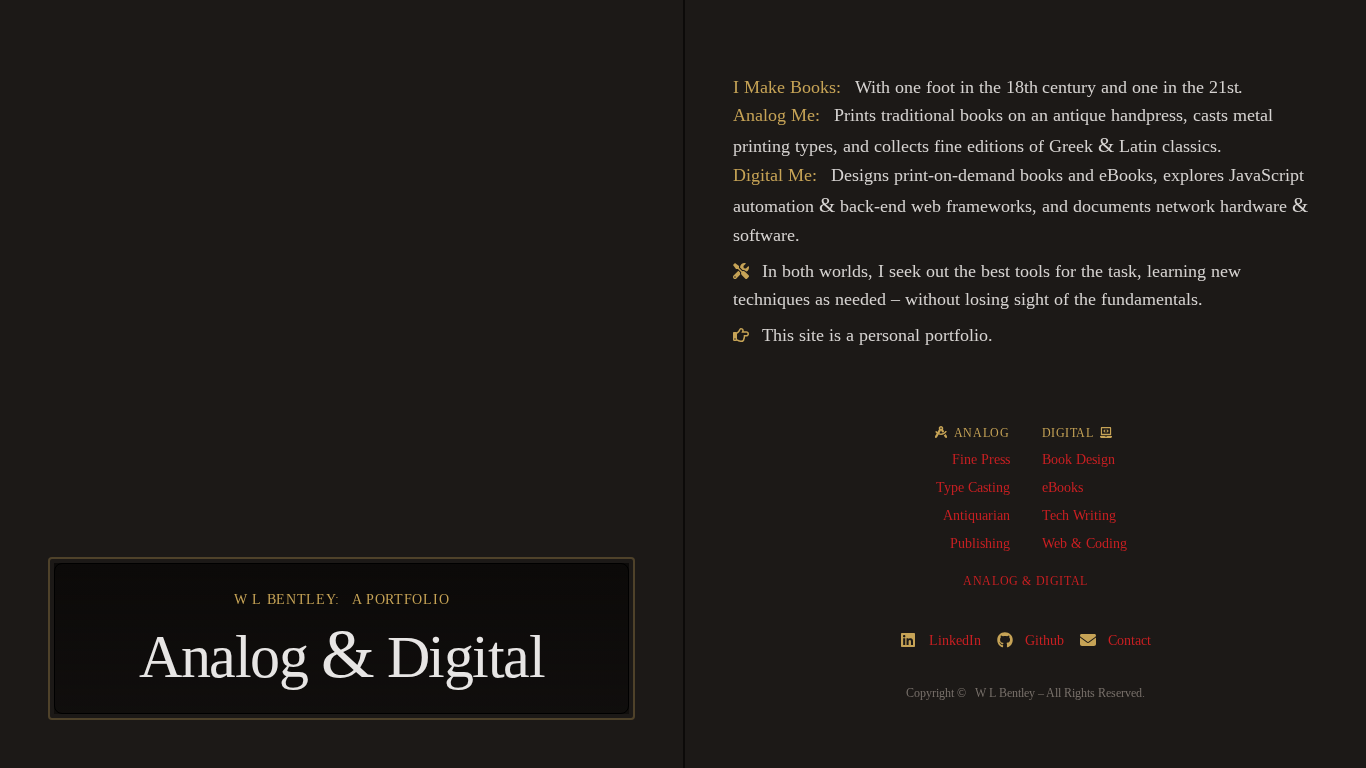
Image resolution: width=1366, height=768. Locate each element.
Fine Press (981, 459)
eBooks (1062, 487)
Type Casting (973, 487)
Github (1044, 640)
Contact (1129, 640)
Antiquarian (976, 515)
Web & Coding (1084, 543)
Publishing (980, 543)
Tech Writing (1079, 515)
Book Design (1078, 459)
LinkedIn (955, 640)
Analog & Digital (1025, 581)
